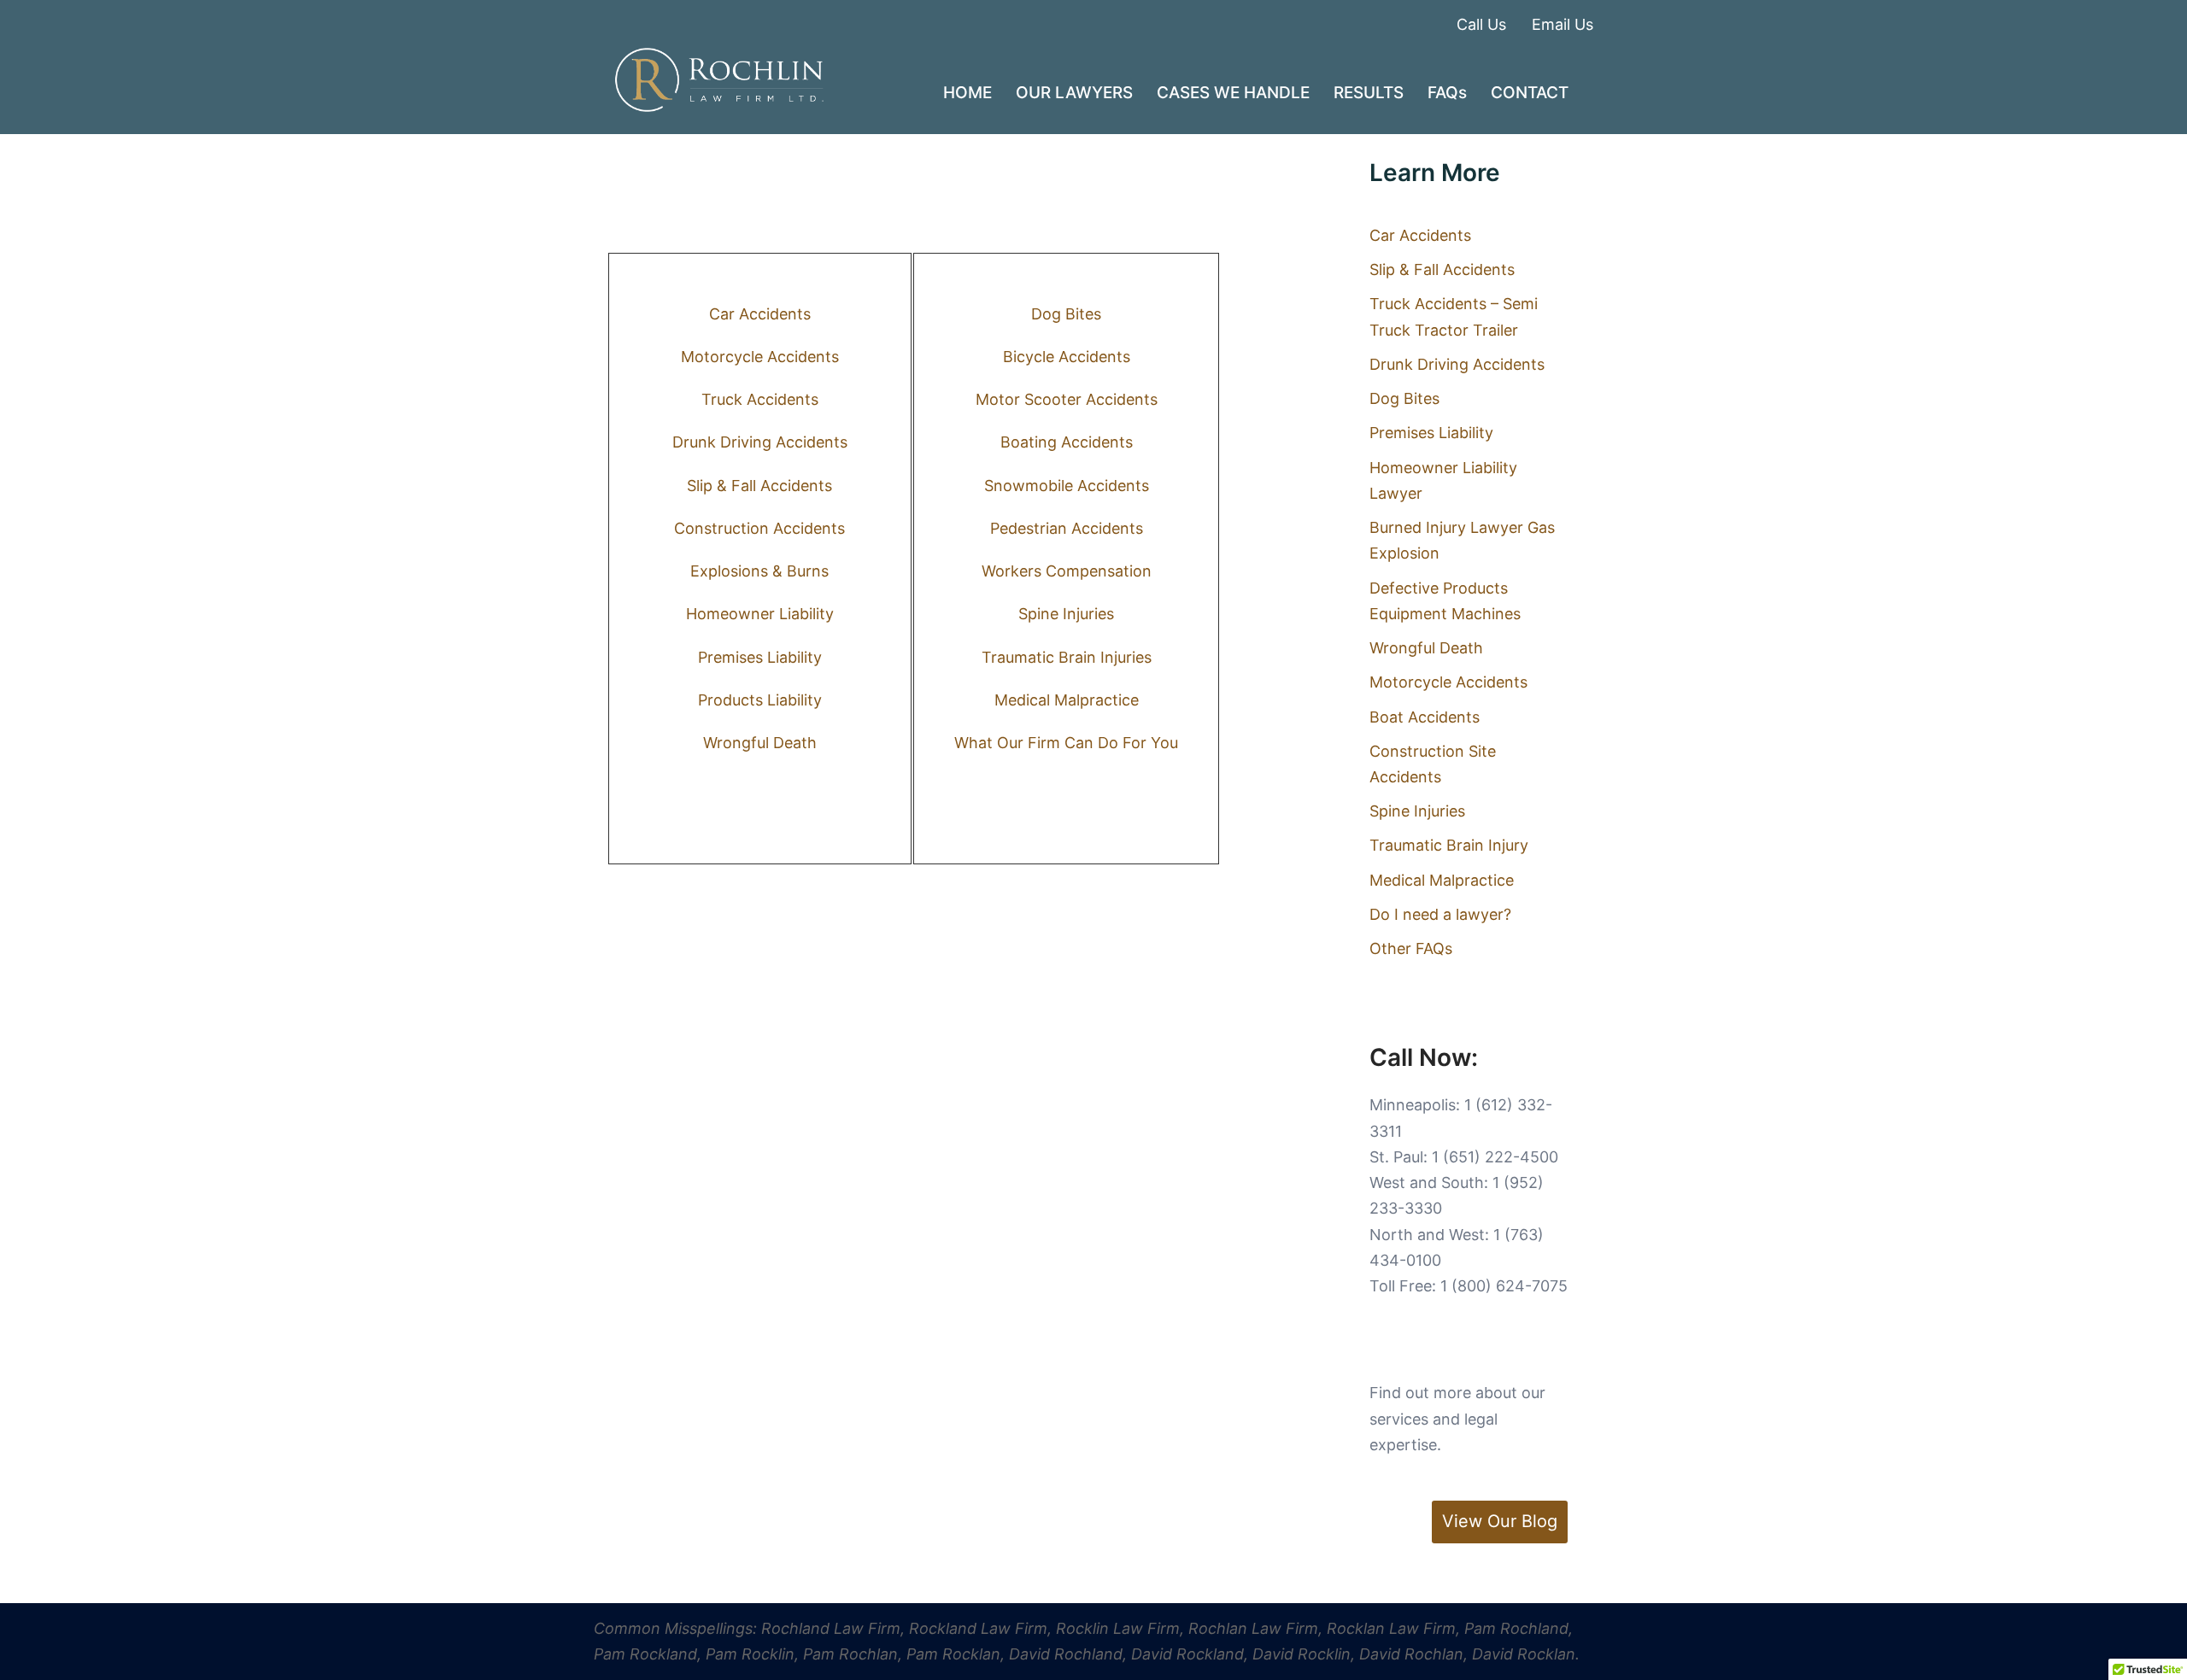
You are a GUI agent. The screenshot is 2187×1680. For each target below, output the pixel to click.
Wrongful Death (760, 743)
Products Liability (760, 700)
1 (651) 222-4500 (1495, 1157)
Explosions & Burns (759, 571)
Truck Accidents (760, 399)
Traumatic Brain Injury (1449, 845)
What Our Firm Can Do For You (1066, 743)
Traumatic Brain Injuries (1067, 657)
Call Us (1481, 24)
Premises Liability (760, 657)
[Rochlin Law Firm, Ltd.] (719, 79)
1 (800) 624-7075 (1504, 1286)
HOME (967, 93)
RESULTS (1369, 93)
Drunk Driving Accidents (760, 442)
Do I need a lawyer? (1440, 914)
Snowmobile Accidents (1067, 486)
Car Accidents (760, 314)
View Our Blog (1500, 1521)
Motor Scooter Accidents (1067, 399)
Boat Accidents (1425, 717)
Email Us (1563, 24)
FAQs (1447, 93)
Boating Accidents (1067, 442)
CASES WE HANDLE (1233, 93)
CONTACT (1530, 93)
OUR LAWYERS (1074, 93)
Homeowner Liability (760, 614)
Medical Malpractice (1067, 700)
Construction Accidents (759, 528)
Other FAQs (1411, 948)
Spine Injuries (1066, 614)
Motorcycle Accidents (760, 357)
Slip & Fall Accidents (759, 486)
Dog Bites (1066, 314)
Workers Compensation (1067, 571)
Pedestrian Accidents (1067, 528)
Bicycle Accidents (1067, 357)
